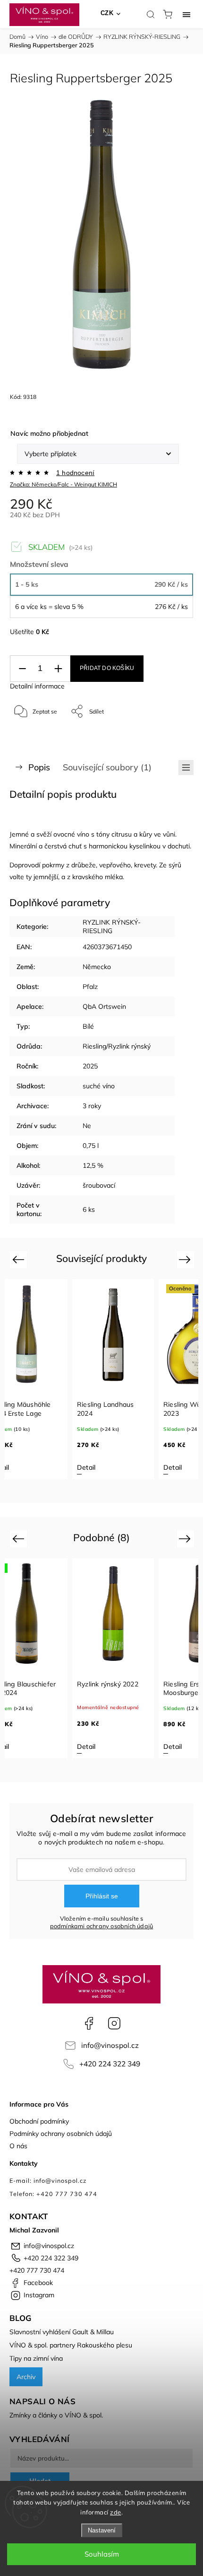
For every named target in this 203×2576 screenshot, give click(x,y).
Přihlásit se (102, 1896)
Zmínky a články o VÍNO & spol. (56, 2415)
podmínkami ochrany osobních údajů (102, 1926)
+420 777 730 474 (37, 2270)
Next (186, 1259)
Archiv (26, 2377)
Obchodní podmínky (39, 2121)
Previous (20, 1259)
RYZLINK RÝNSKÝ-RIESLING (112, 926)
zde (116, 2512)
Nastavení (102, 2530)
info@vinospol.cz (110, 2045)
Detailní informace (37, 686)
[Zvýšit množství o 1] (58, 669)
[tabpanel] (113, 1379)
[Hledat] (151, 14)
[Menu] (186, 14)
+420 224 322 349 (110, 2064)
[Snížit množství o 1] (22, 669)
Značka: (63, 484)
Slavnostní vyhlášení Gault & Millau (62, 2332)
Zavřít (173, 736)
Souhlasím (102, 2554)
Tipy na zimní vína (36, 2358)
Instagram (114, 2023)
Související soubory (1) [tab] (107, 767)
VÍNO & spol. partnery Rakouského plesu (71, 2345)
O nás (18, 2146)
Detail (86, 1467)
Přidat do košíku (107, 668)
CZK (107, 13)
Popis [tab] (39, 767)
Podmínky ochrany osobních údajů (61, 2134)
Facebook (89, 2023)
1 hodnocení (75, 473)
